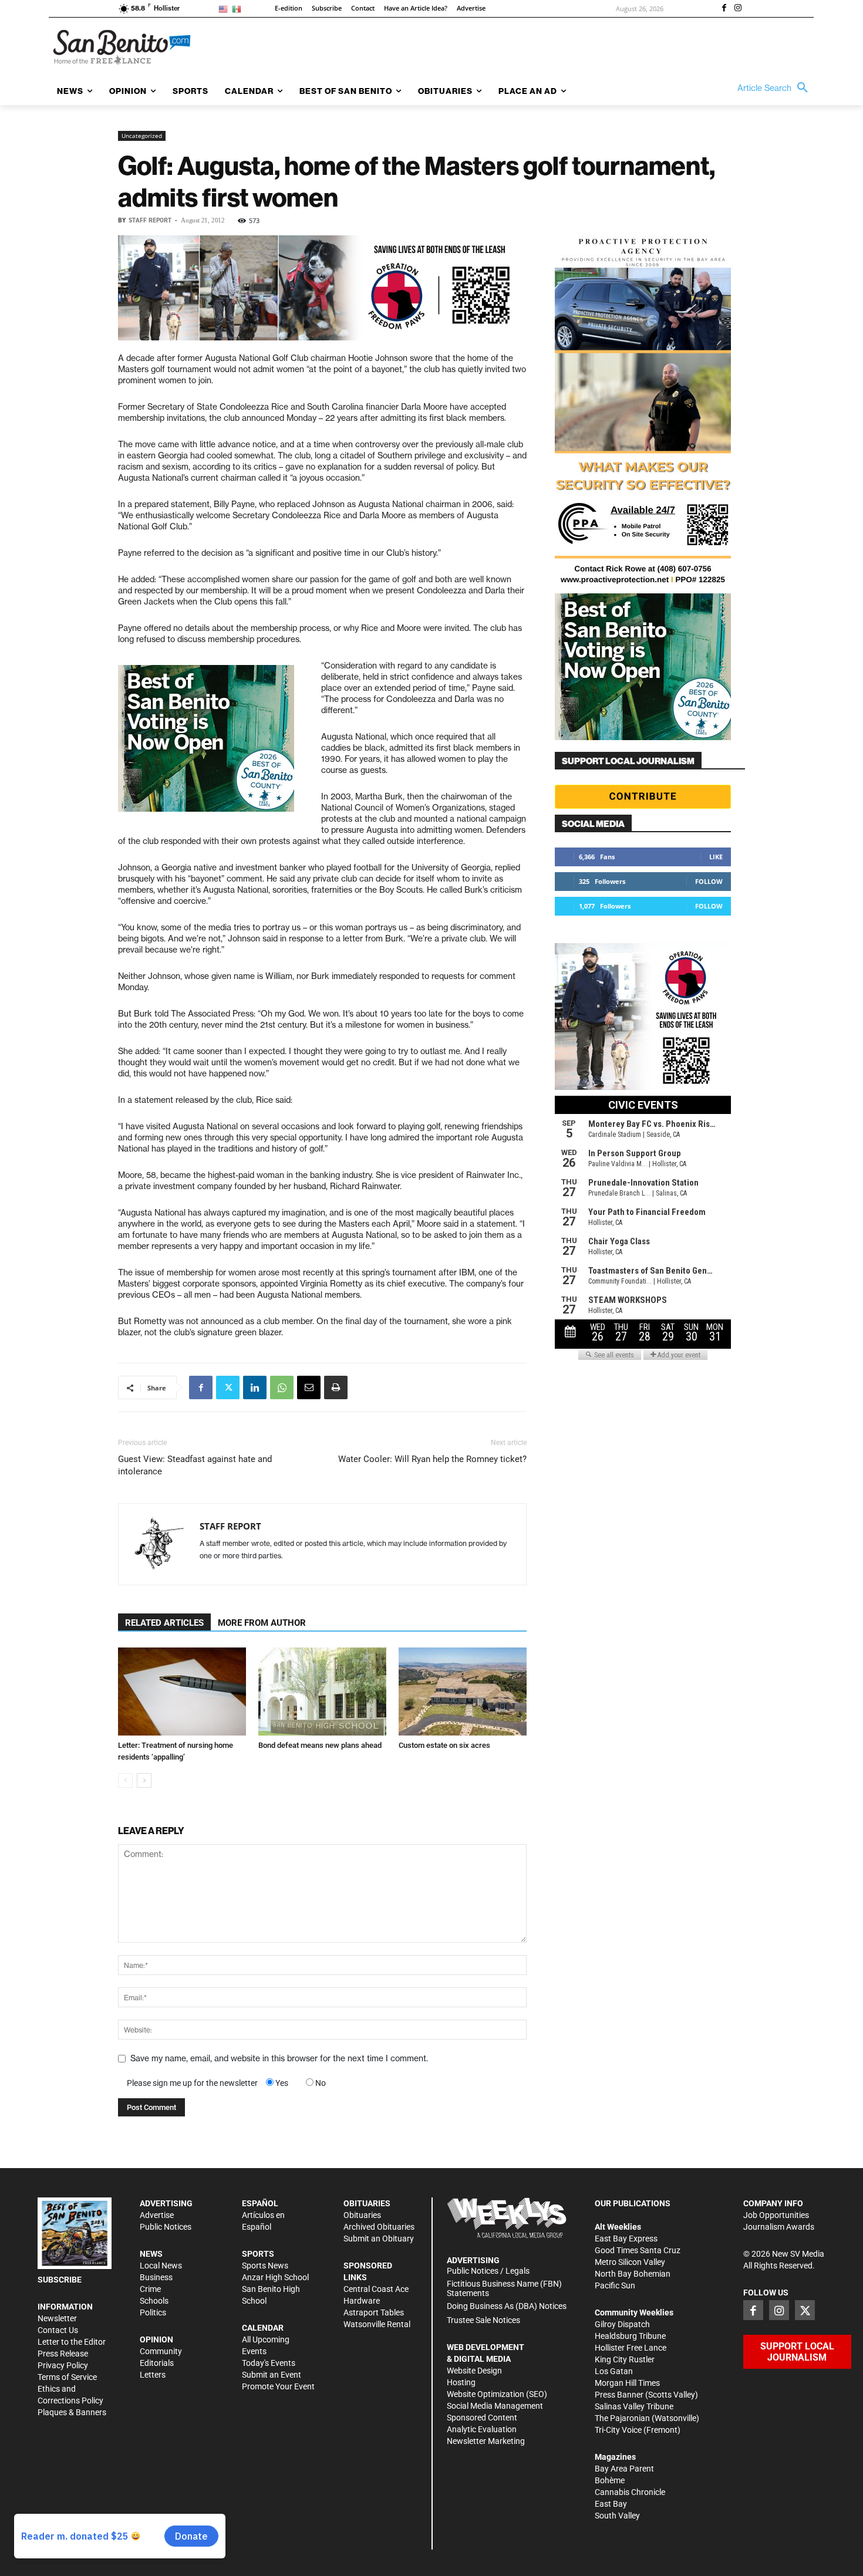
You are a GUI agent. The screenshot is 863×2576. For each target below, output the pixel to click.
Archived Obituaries (379, 2227)
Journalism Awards (779, 2227)
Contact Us (58, 2330)
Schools (154, 2301)
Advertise (157, 2215)
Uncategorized (142, 136)
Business (156, 2277)
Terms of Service (67, 2377)
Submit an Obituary (379, 2239)
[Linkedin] (255, 1387)
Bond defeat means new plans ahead (320, 1745)
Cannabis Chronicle (630, 2492)
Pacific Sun (615, 2285)
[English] (225, 9)
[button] (776, 88)
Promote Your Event (278, 2386)
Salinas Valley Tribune (634, 2406)
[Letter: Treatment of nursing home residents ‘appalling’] (182, 1692)
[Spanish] (239, 9)
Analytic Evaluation (482, 2429)
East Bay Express (626, 2239)
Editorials (157, 2363)
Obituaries (362, 2215)
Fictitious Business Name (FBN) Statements (504, 2289)
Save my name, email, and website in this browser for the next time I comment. (279, 2058)
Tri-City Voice (618, 2430)
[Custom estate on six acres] (463, 1692)
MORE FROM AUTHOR (262, 1623)
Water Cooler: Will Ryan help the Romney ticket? (432, 1459)
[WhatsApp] (282, 1387)
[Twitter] (228, 1387)
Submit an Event (272, 2375)
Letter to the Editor (72, 2342)
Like (716, 857)
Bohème (610, 2480)
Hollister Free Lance (631, 2348)
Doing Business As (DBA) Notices (507, 2306)
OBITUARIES (367, 2203)
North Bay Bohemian (633, 2274)
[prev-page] (125, 1780)
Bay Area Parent (624, 2469)
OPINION (156, 2339)
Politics (153, 2312)
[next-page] (144, 1780)
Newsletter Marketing (486, 2441)
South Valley (617, 2516)
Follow (709, 881)
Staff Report (150, 220)
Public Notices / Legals (488, 2271)
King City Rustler (625, 2359)
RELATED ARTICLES (164, 1623)
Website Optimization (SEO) (497, 2394)
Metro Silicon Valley (630, 2262)
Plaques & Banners (72, 2412)
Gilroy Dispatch (622, 2324)
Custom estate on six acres (444, 1745)
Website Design (474, 2371)
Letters (153, 2375)
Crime (150, 2289)
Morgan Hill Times (627, 2383)
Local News (161, 2266)
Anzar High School (275, 2277)
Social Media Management (495, 2406)
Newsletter (57, 2318)
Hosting (461, 2382)
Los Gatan (614, 2371)
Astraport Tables (374, 2312)
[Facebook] (724, 9)
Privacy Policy (63, 2365)
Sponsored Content (482, 2418)
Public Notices (166, 2227)
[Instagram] (738, 9)
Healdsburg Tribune (630, 2336)
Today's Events (269, 2363)
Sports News (265, 2266)
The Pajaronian (622, 2418)
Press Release (63, 2354)
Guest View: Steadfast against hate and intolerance (195, 1465)
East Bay (611, 2504)
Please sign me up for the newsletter (192, 2083)
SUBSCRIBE (60, 2280)
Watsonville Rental (377, 2324)
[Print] (336, 1387)
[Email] (309, 1387)
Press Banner (619, 2395)
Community (161, 2351)
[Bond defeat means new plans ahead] (322, 1692)
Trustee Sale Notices (483, 2320)
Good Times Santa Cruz (638, 2250)
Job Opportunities (776, 2215)
